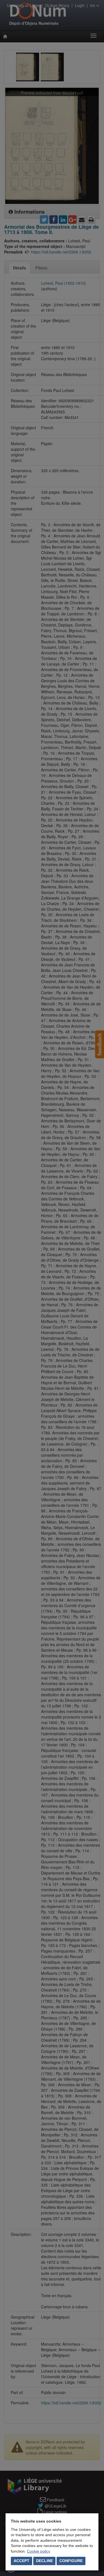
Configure (71, 2561)
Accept (21, 2561)
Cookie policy (38, 2551)
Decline (45, 2561)
